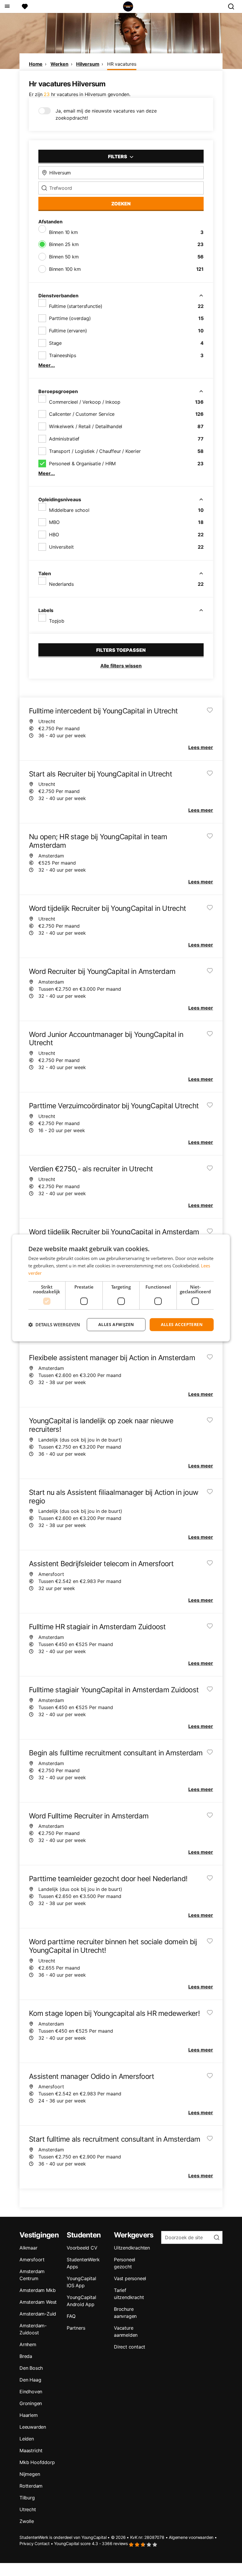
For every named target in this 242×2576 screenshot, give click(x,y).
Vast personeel (130, 2278)
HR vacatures (122, 64)
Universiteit (61, 547)
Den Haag (30, 2380)
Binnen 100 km (65, 269)
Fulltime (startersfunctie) (76, 306)
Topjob (57, 621)
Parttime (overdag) (70, 318)
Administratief (64, 439)
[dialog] (121, 1288)
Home (36, 64)
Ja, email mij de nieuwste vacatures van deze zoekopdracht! (106, 114)
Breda (26, 2356)
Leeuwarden (33, 2427)
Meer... (47, 365)
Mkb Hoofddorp (37, 2462)
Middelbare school (69, 510)
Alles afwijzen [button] (116, 1324)
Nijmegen (30, 2474)
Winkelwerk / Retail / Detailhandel (86, 426)
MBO (54, 522)
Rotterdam (31, 2486)
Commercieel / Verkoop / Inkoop (85, 402)
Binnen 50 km (64, 257)
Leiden (27, 2439)
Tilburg (27, 2498)
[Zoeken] (233, 6)
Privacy (27, 2543)
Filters (118, 156)
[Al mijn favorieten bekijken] (25, 6)
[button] (54, 1325)
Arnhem (28, 2344)
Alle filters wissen (121, 666)
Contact (42, 2543)
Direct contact (130, 2347)
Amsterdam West (38, 2302)
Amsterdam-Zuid (38, 2314)
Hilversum (88, 64)
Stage (55, 343)
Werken (59, 64)
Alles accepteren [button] (182, 1324)
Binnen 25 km (64, 244)
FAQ (71, 2316)
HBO (54, 535)
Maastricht (31, 2450)
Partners (76, 2328)
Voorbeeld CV (82, 2248)
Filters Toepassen (121, 650)
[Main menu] (7, 6)
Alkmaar (28, 2248)
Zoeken (121, 204)
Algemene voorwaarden (191, 2537)
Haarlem (29, 2415)
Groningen (31, 2403)
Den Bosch (31, 2368)
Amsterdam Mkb (37, 2290)
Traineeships (63, 355)
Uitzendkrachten (132, 2248)
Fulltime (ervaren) (68, 331)
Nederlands (61, 584)
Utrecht (28, 2509)
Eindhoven (31, 2392)
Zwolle (27, 2521)
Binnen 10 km (63, 232)
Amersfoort (32, 2260)
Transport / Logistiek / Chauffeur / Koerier (95, 451)
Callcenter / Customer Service (82, 414)
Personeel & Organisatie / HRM (82, 464)
